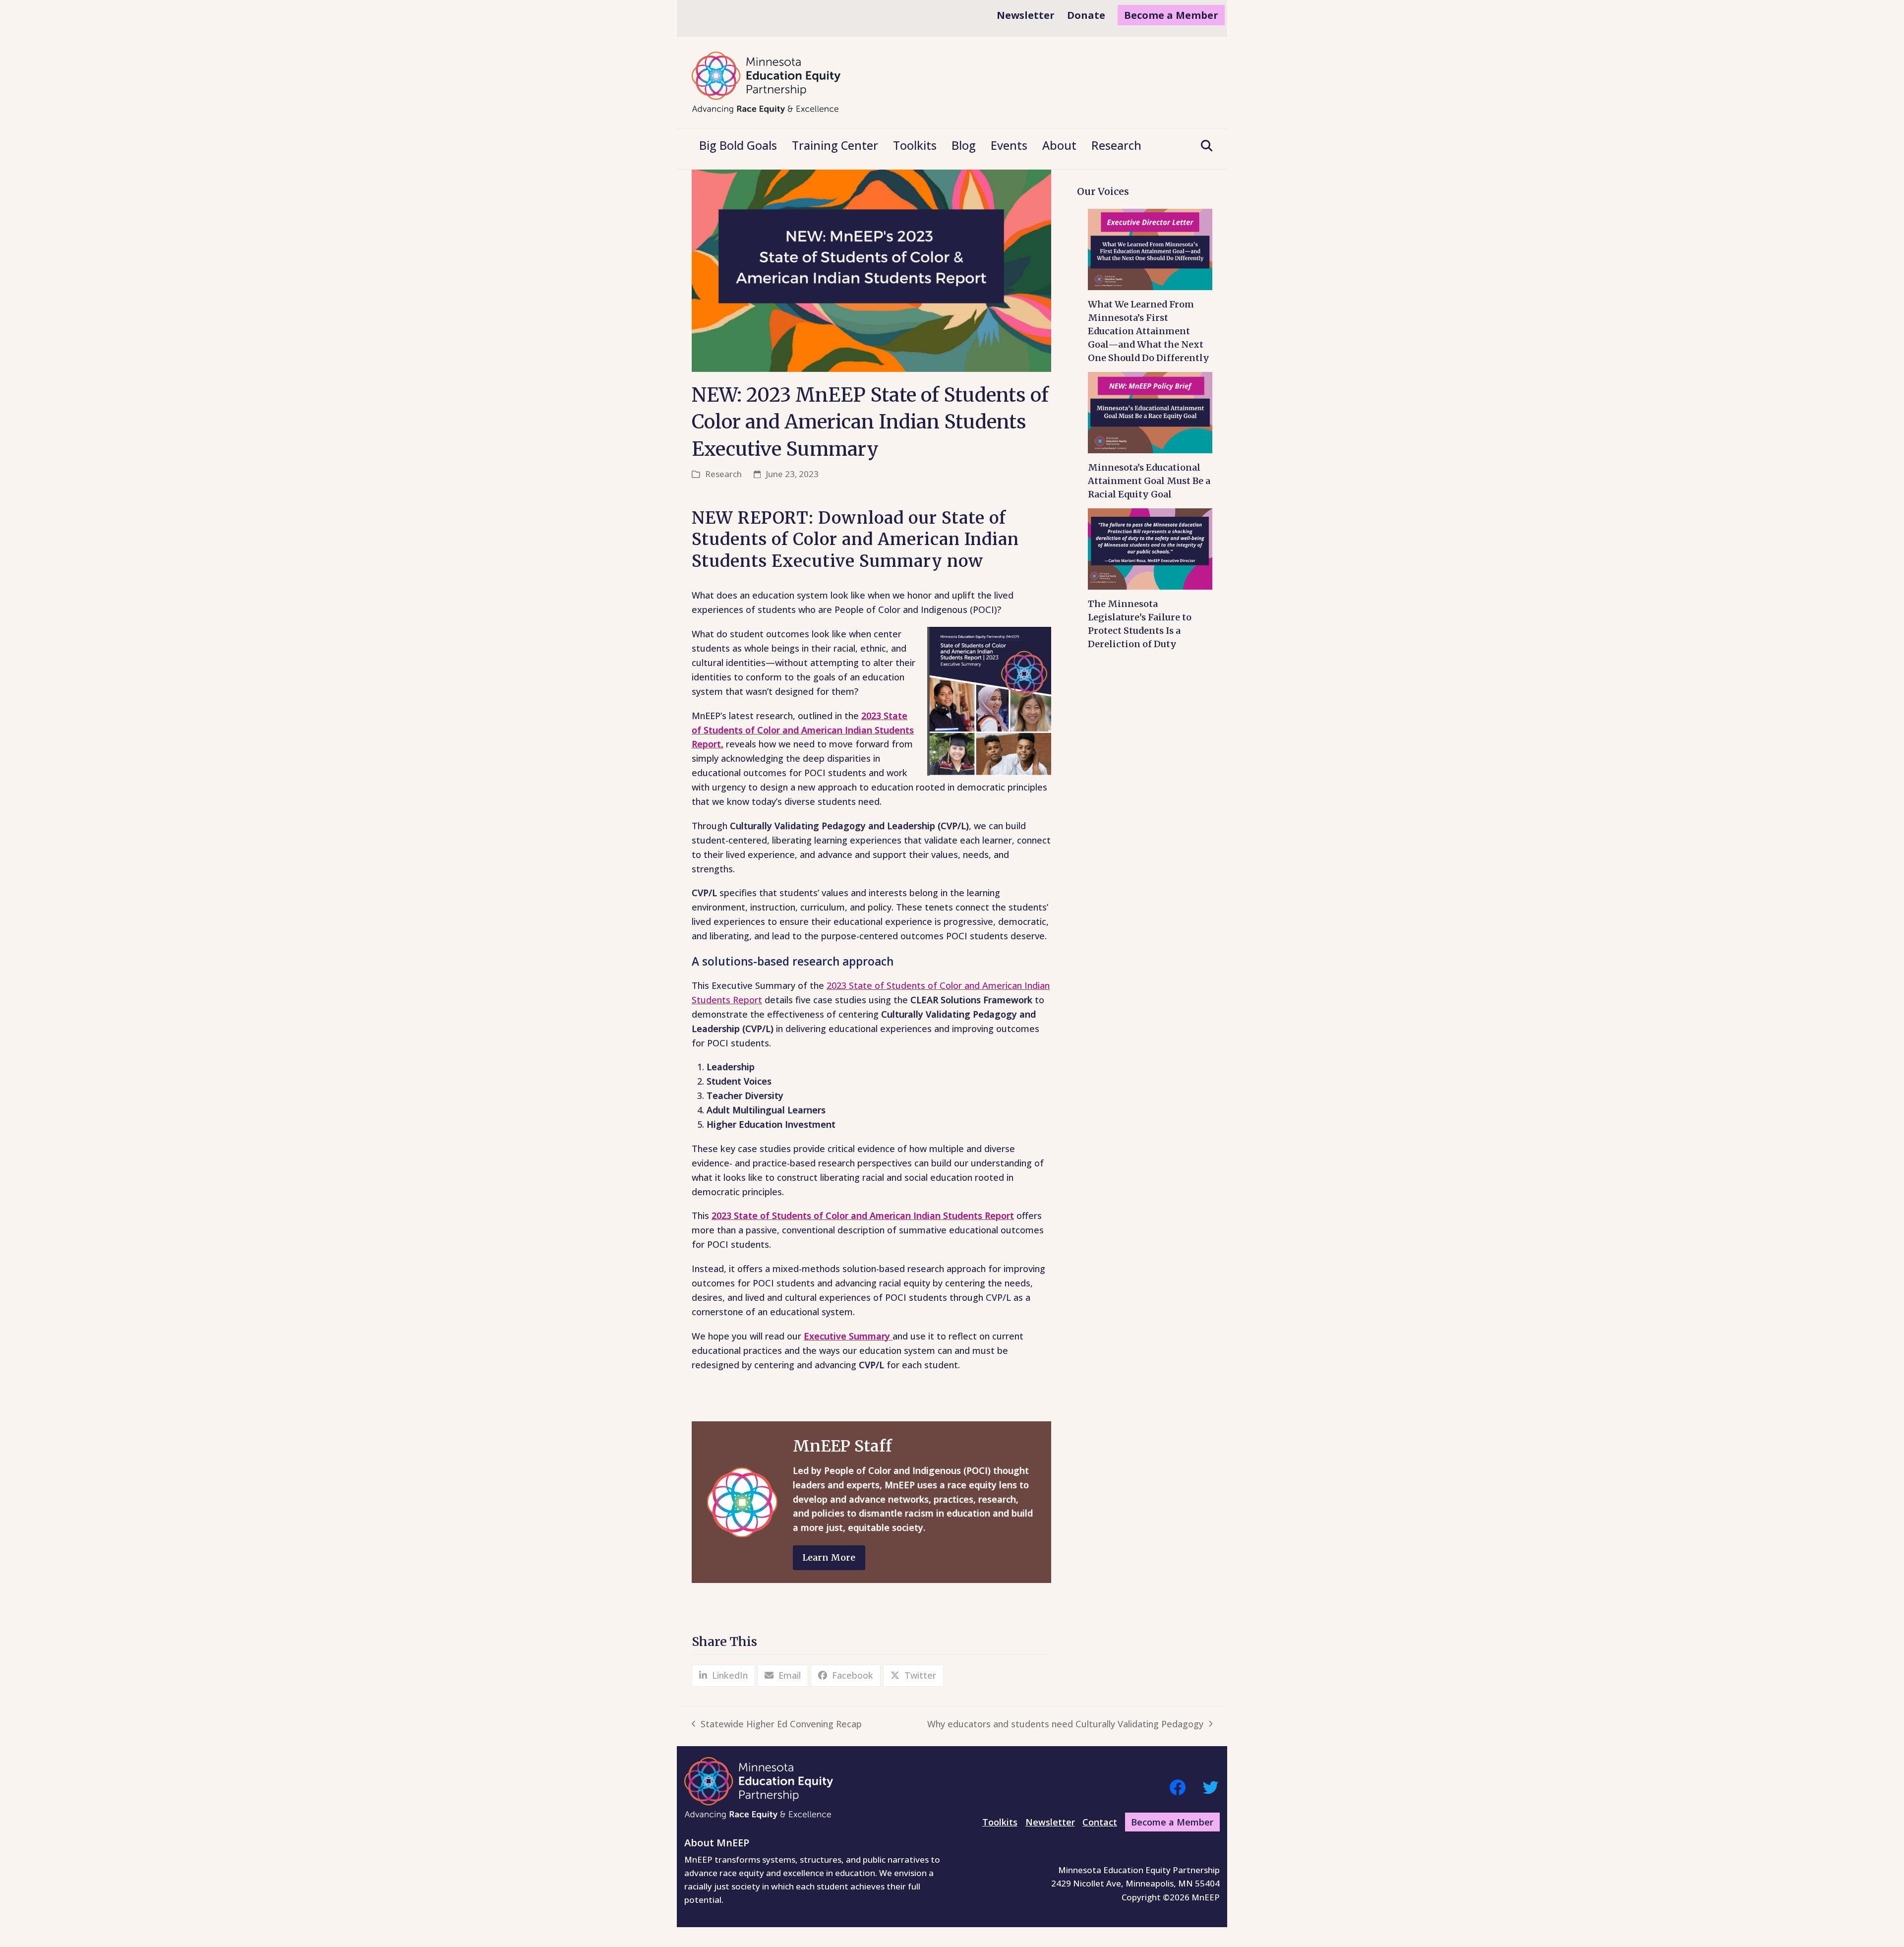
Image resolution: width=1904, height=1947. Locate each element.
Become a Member (1172, 1822)
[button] (1203, 146)
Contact (1100, 1822)
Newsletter (1050, 1822)
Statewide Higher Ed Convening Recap (777, 1725)
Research (723, 474)
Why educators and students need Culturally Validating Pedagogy (1065, 1725)
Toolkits (1000, 1822)
